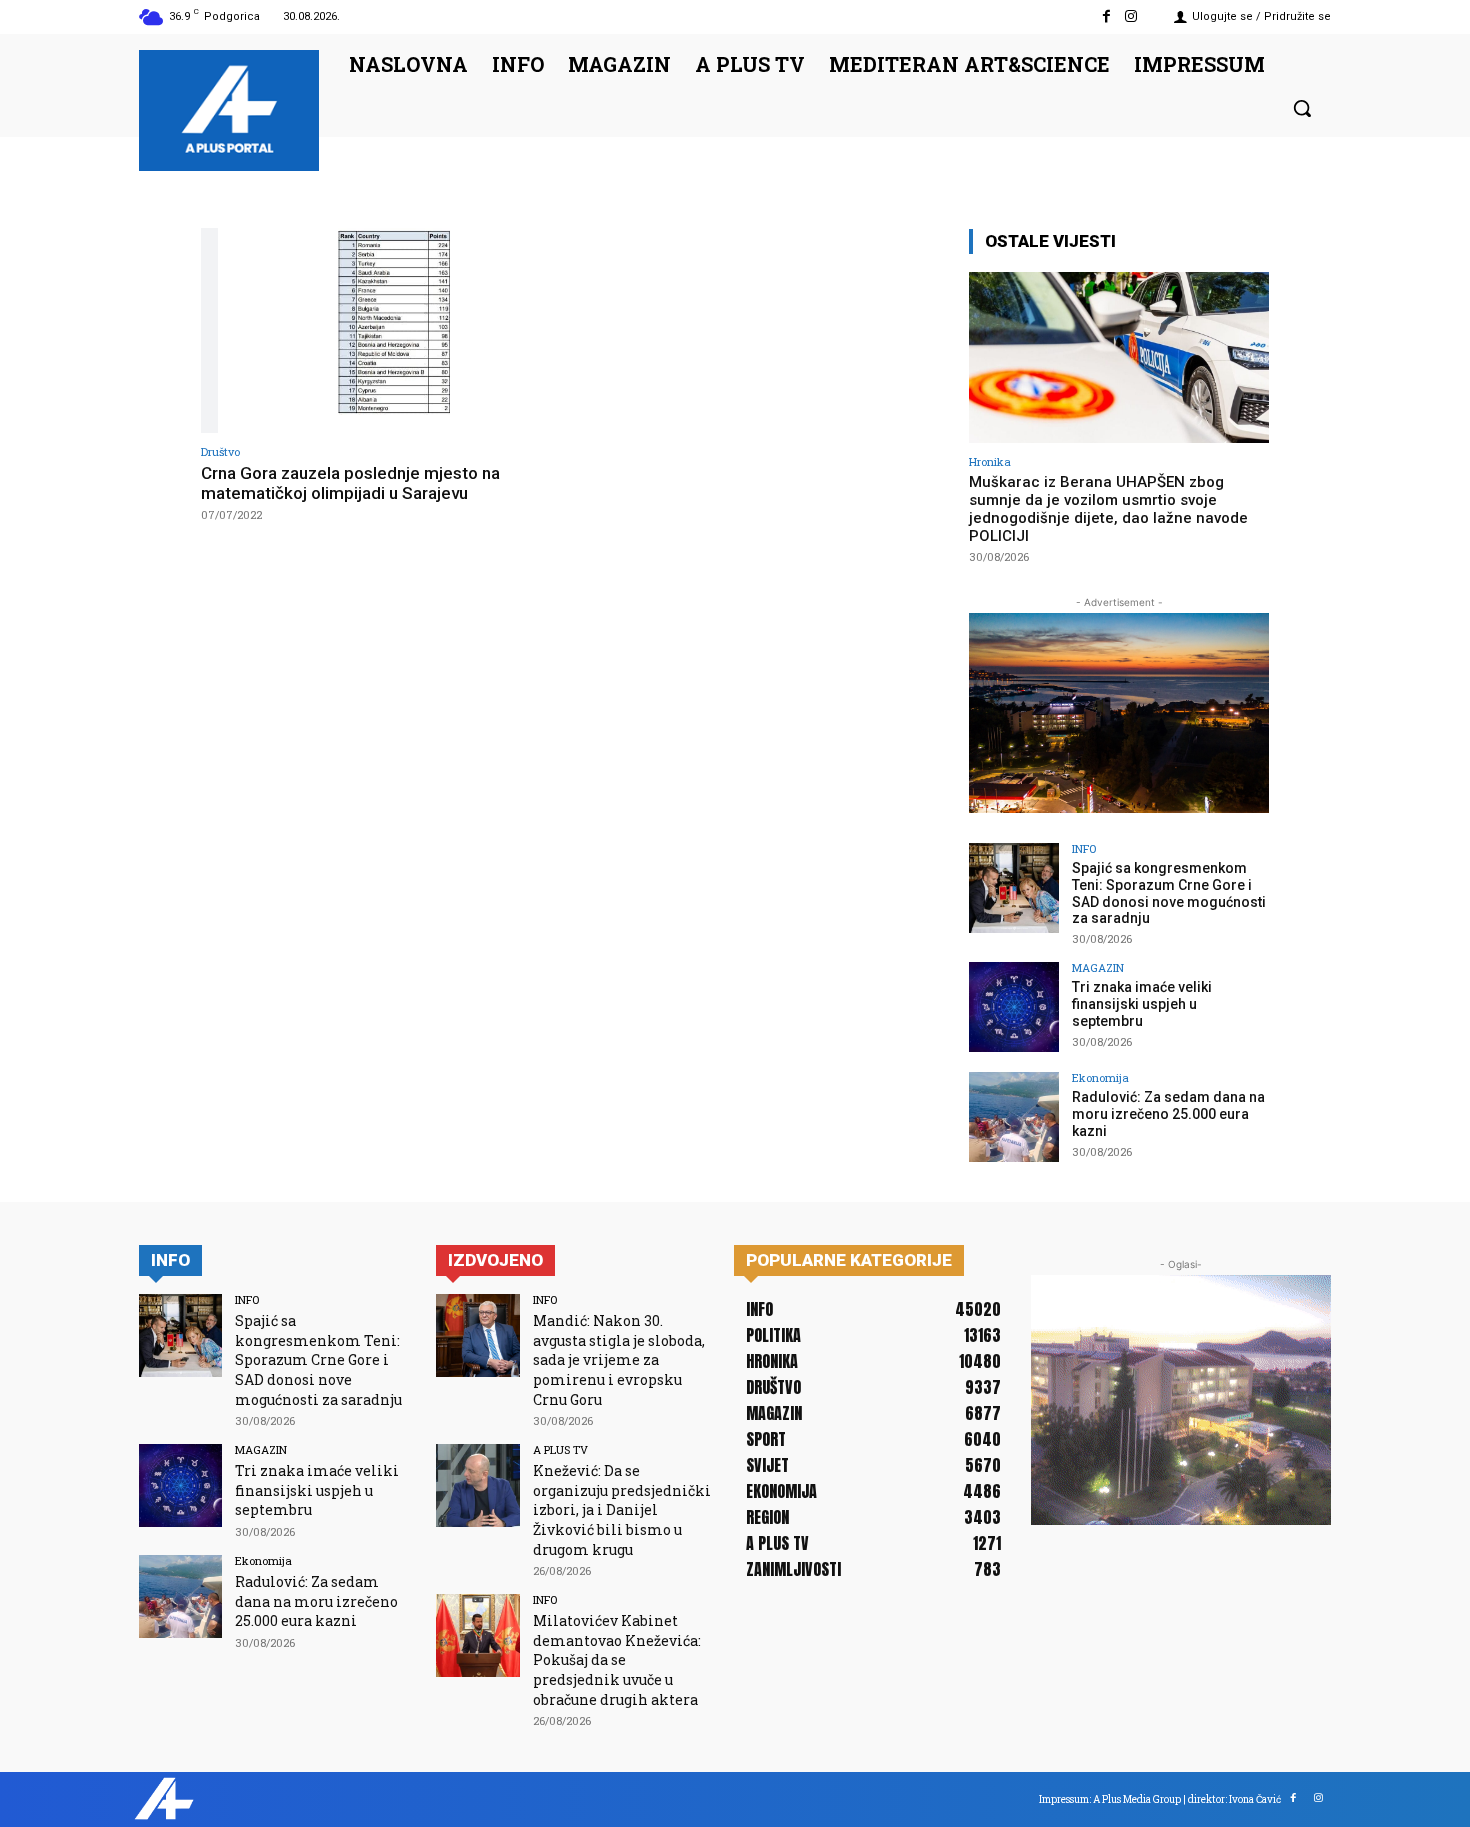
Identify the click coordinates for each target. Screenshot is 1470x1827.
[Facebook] (1106, 16)
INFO (1084, 848)
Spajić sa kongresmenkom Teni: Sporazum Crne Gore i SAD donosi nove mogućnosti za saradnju (1169, 893)
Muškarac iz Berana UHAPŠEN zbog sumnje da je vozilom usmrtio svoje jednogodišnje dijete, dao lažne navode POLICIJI (1108, 509)
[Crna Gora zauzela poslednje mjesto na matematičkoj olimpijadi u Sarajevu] (380, 330)
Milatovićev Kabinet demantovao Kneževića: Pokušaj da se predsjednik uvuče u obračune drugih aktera (617, 1659)
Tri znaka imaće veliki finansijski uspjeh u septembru (1142, 1004)
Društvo (220, 451)
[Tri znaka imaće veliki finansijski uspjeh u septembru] (1014, 1007)
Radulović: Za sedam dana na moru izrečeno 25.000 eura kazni (1168, 1114)
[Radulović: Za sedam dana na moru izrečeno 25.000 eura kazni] (1014, 1117)
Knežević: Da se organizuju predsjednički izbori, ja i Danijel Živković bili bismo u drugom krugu (622, 1509)
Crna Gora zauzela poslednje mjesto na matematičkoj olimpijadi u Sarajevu (350, 483)
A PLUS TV (560, 1449)
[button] (1302, 108)
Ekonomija (1100, 1077)
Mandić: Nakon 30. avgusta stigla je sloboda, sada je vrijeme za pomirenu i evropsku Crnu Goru (619, 1359)
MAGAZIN (1098, 967)
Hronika (990, 461)
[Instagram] (1131, 16)
